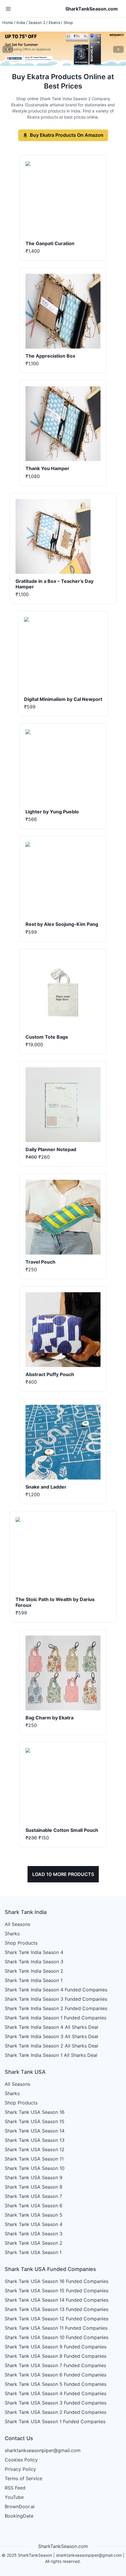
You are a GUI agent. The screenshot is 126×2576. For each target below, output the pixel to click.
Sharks (12, 1934)
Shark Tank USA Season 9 (34, 2177)
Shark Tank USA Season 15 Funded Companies (57, 2291)
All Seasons (17, 1924)
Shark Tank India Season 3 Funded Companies (56, 1999)
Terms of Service (23, 2478)
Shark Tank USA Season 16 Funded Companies (57, 2281)
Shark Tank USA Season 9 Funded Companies (56, 2347)
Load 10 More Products (63, 1874)
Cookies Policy (21, 2460)
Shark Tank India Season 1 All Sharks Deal (51, 2055)
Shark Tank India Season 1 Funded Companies (56, 2018)
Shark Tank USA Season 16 (35, 2112)
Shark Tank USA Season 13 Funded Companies (57, 2309)
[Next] (118, 49)
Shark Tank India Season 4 (34, 1952)
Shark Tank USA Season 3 (34, 2234)
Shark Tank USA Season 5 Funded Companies (56, 2384)
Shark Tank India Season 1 (34, 1980)
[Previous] (8, 49)
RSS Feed (15, 2488)
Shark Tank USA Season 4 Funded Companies (56, 2393)
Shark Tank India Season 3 (34, 1962)
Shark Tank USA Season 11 (34, 2159)
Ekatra (54, 22)
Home (8, 22)
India (21, 22)
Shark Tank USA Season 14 (35, 2131)
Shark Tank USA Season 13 (35, 2140)
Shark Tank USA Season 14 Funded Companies (57, 2300)
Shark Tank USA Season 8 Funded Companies (56, 2356)
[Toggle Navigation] (8, 9)
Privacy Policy (20, 2469)
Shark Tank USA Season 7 (33, 2196)
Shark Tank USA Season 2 (34, 2243)
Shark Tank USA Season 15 (35, 2121)
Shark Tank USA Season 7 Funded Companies (55, 2365)
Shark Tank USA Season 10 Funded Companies (57, 2337)
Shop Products (21, 1943)
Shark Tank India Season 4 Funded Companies (56, 1990)
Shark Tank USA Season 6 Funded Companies (56, 2375)
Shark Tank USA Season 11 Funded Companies (56, 2328)
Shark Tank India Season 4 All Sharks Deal (51, 2027)
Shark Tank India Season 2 (34, 1971)
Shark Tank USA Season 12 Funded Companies (57, 2319)
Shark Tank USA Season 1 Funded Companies (55, 2421)
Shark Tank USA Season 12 (35, 2149)
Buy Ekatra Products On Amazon (67, 135)
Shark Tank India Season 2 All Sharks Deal (51, 2046)
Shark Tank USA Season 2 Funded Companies (56, 2412)
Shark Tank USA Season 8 (34, 2187)
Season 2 (37, 22)
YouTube (14, 2497)
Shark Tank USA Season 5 (34, 2215)
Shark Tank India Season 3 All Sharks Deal (51, 2036)
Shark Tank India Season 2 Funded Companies (56, 2008)
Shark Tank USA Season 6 (34, 2206)
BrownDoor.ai (20, 2506)
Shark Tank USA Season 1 (33, 2252)
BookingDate (19, 2516)
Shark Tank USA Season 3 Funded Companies (56, 2403)
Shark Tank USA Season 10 (35, 2168)
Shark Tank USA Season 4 (34, 2224)
